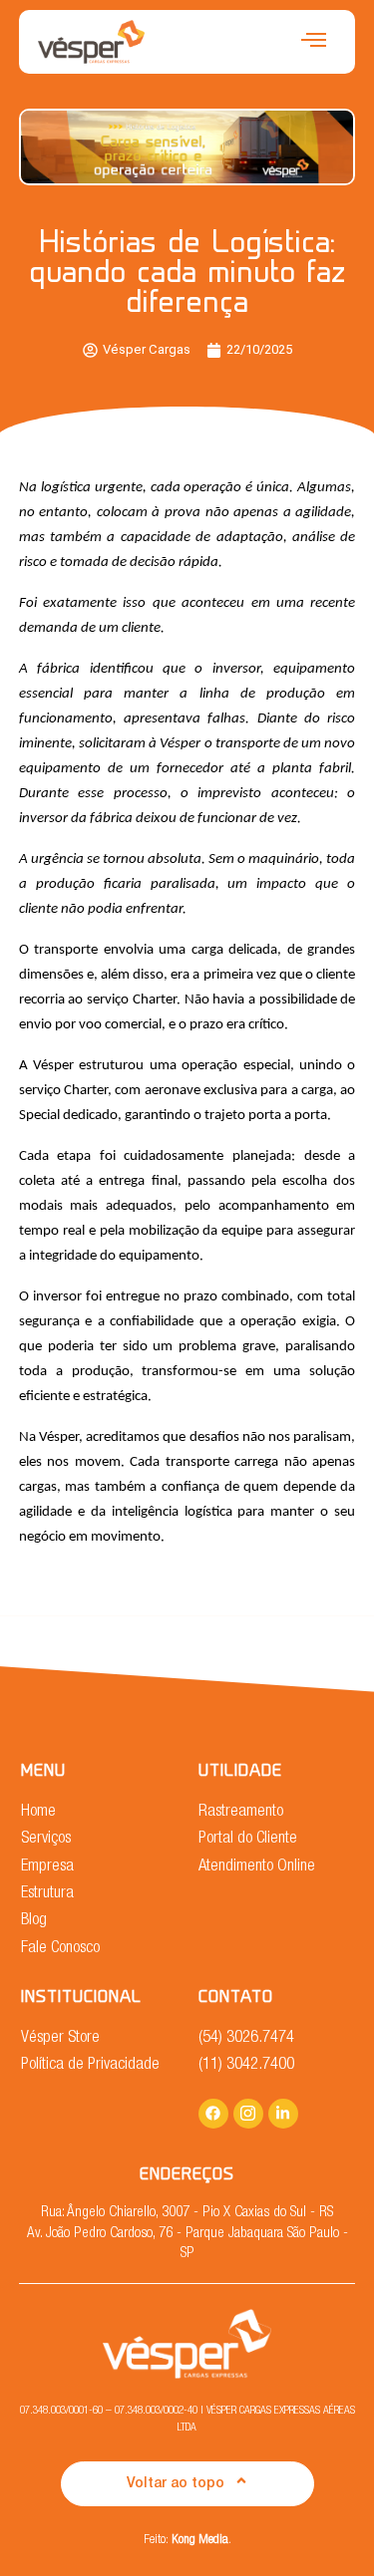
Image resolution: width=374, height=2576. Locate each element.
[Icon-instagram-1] (248, 2114)
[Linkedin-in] (283, 2114)
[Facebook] (213, 2114)
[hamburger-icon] (314, 42)
